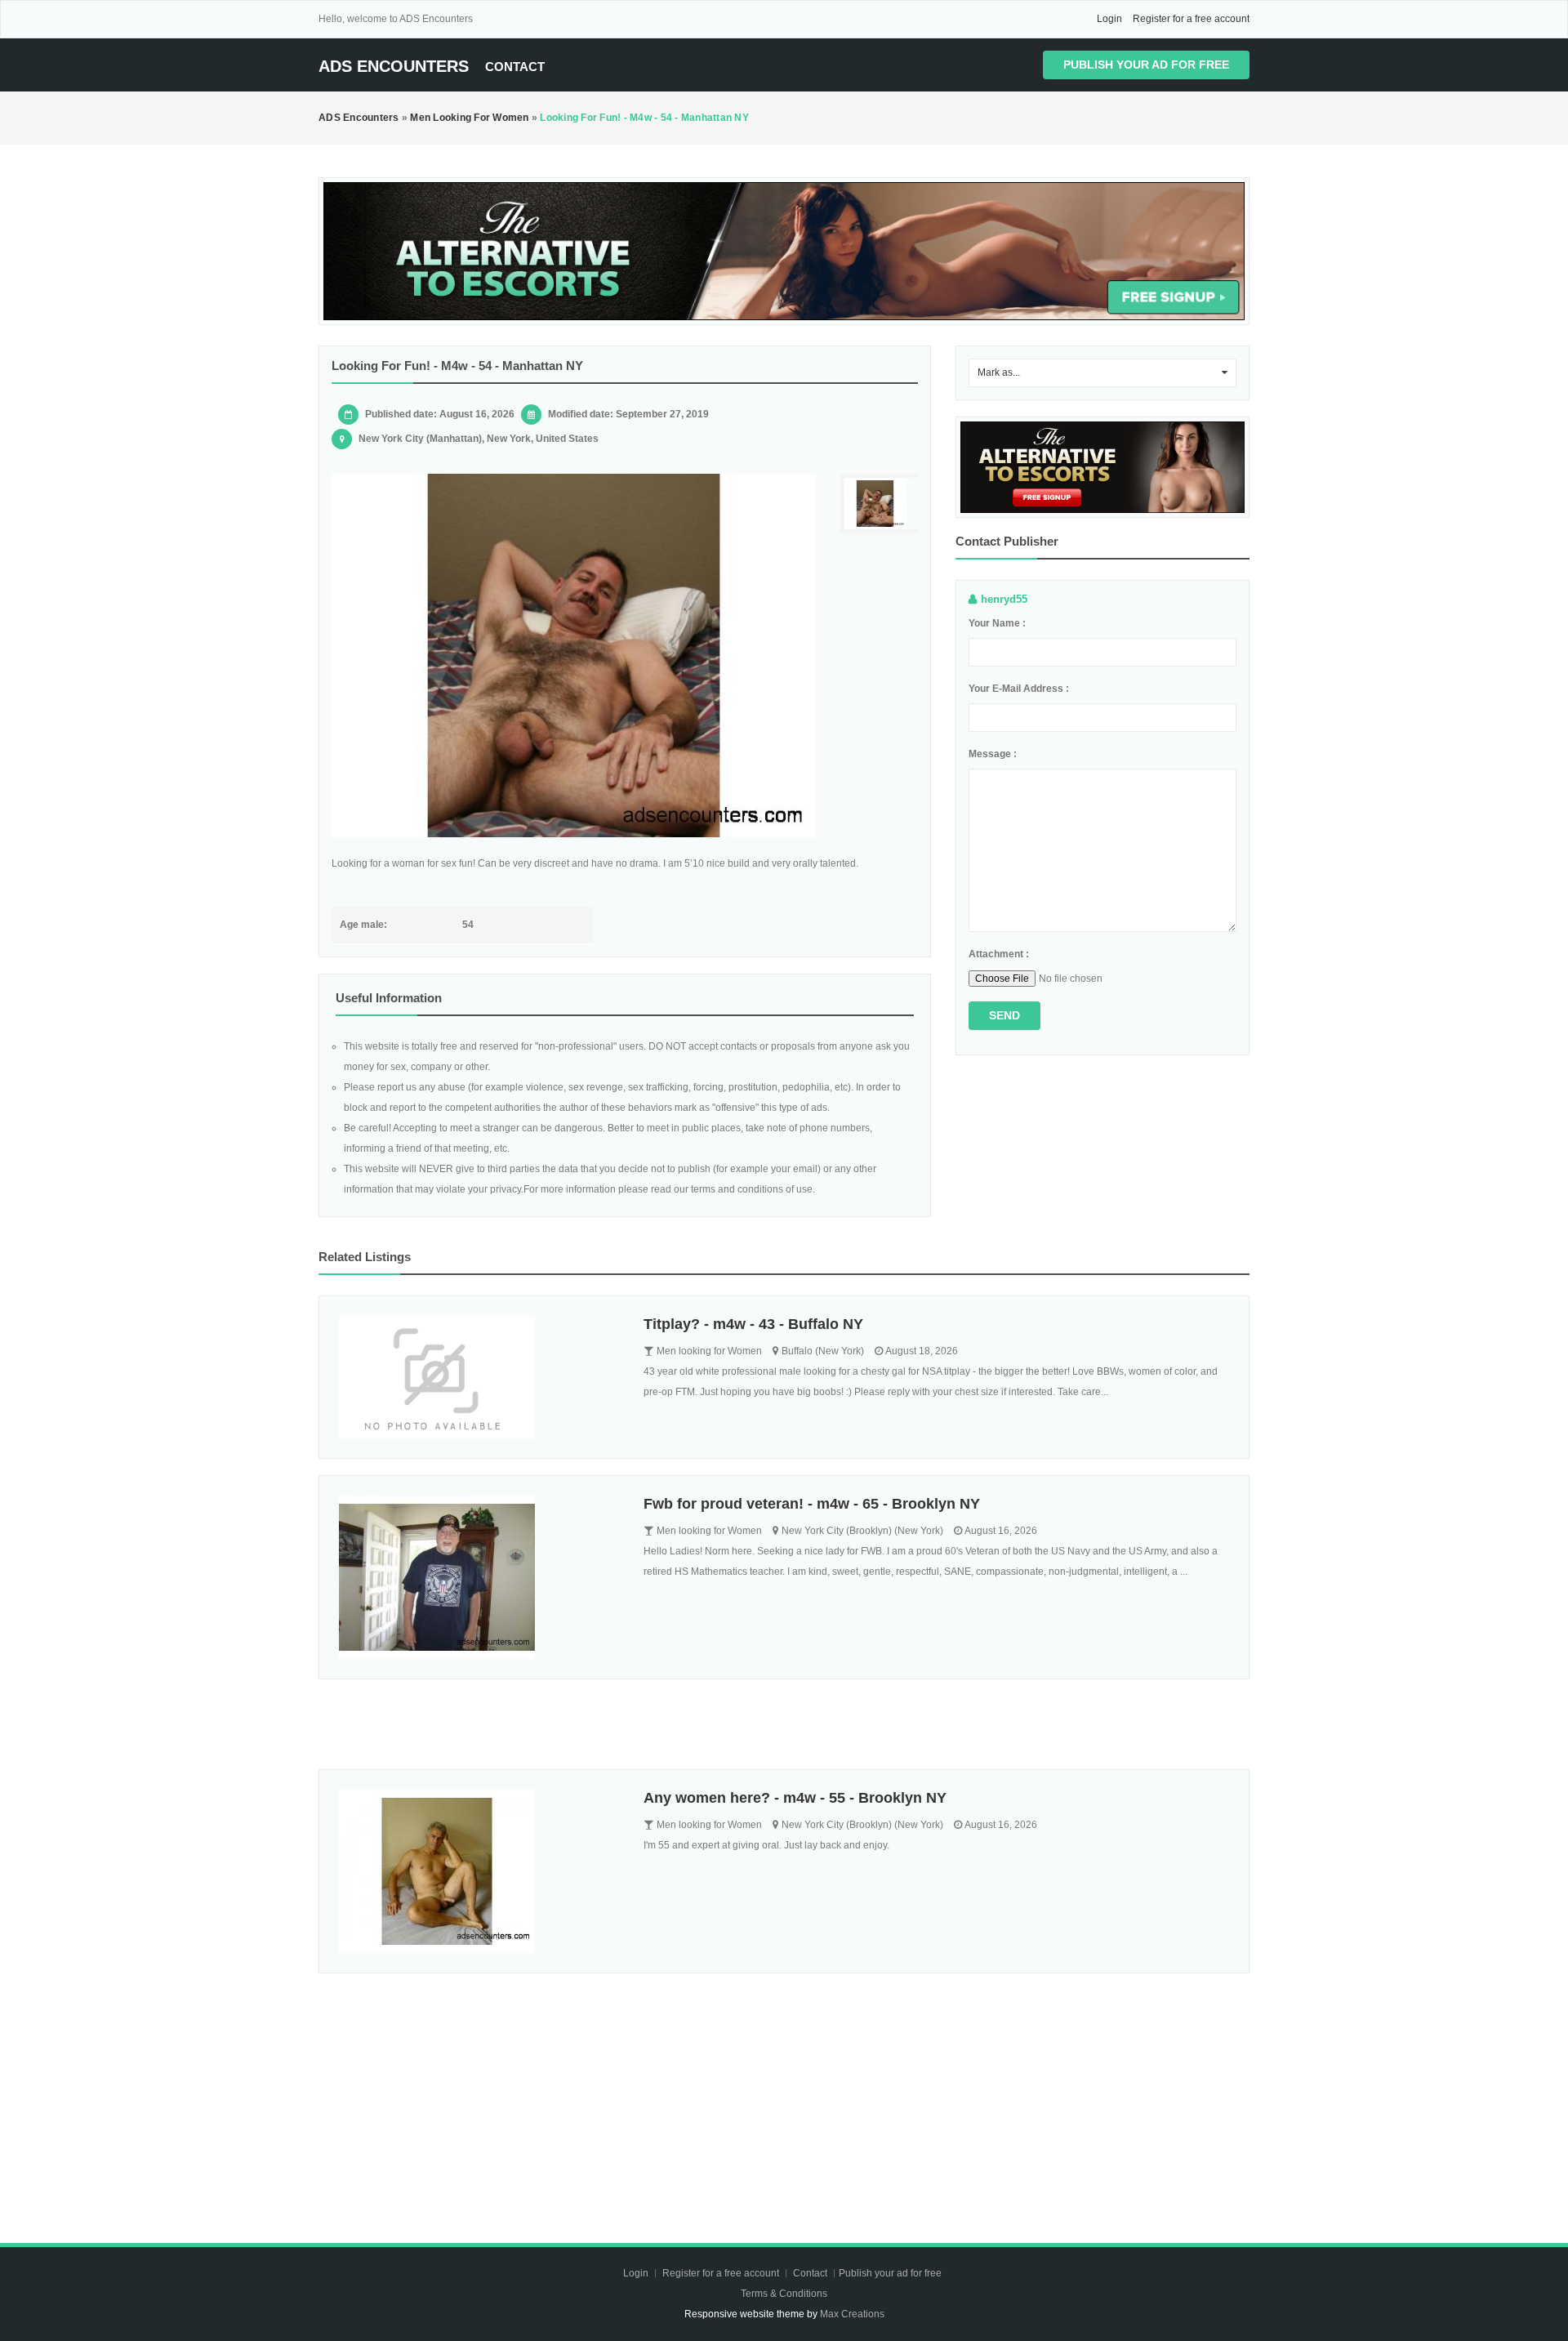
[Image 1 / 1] (574, 655)
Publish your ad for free (1146, 65)
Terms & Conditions (784, 2294)
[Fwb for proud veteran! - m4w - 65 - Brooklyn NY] (479, 1577)
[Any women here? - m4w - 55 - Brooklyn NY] (479, 1871)
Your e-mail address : (1019, 689)
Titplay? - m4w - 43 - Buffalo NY (753, 1324)
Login (1109, 19)
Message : (993, 754)
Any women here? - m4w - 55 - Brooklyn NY (795, 1798)
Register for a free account (1191, 19)
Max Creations (852, 2314)
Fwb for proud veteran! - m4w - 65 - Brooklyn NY (812, 1504)
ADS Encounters (394, 66)
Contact (515, 67)
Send (1004, 1015)
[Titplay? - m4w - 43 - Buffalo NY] (479, 1377)
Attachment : (999, 954)
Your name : (997, 623)
